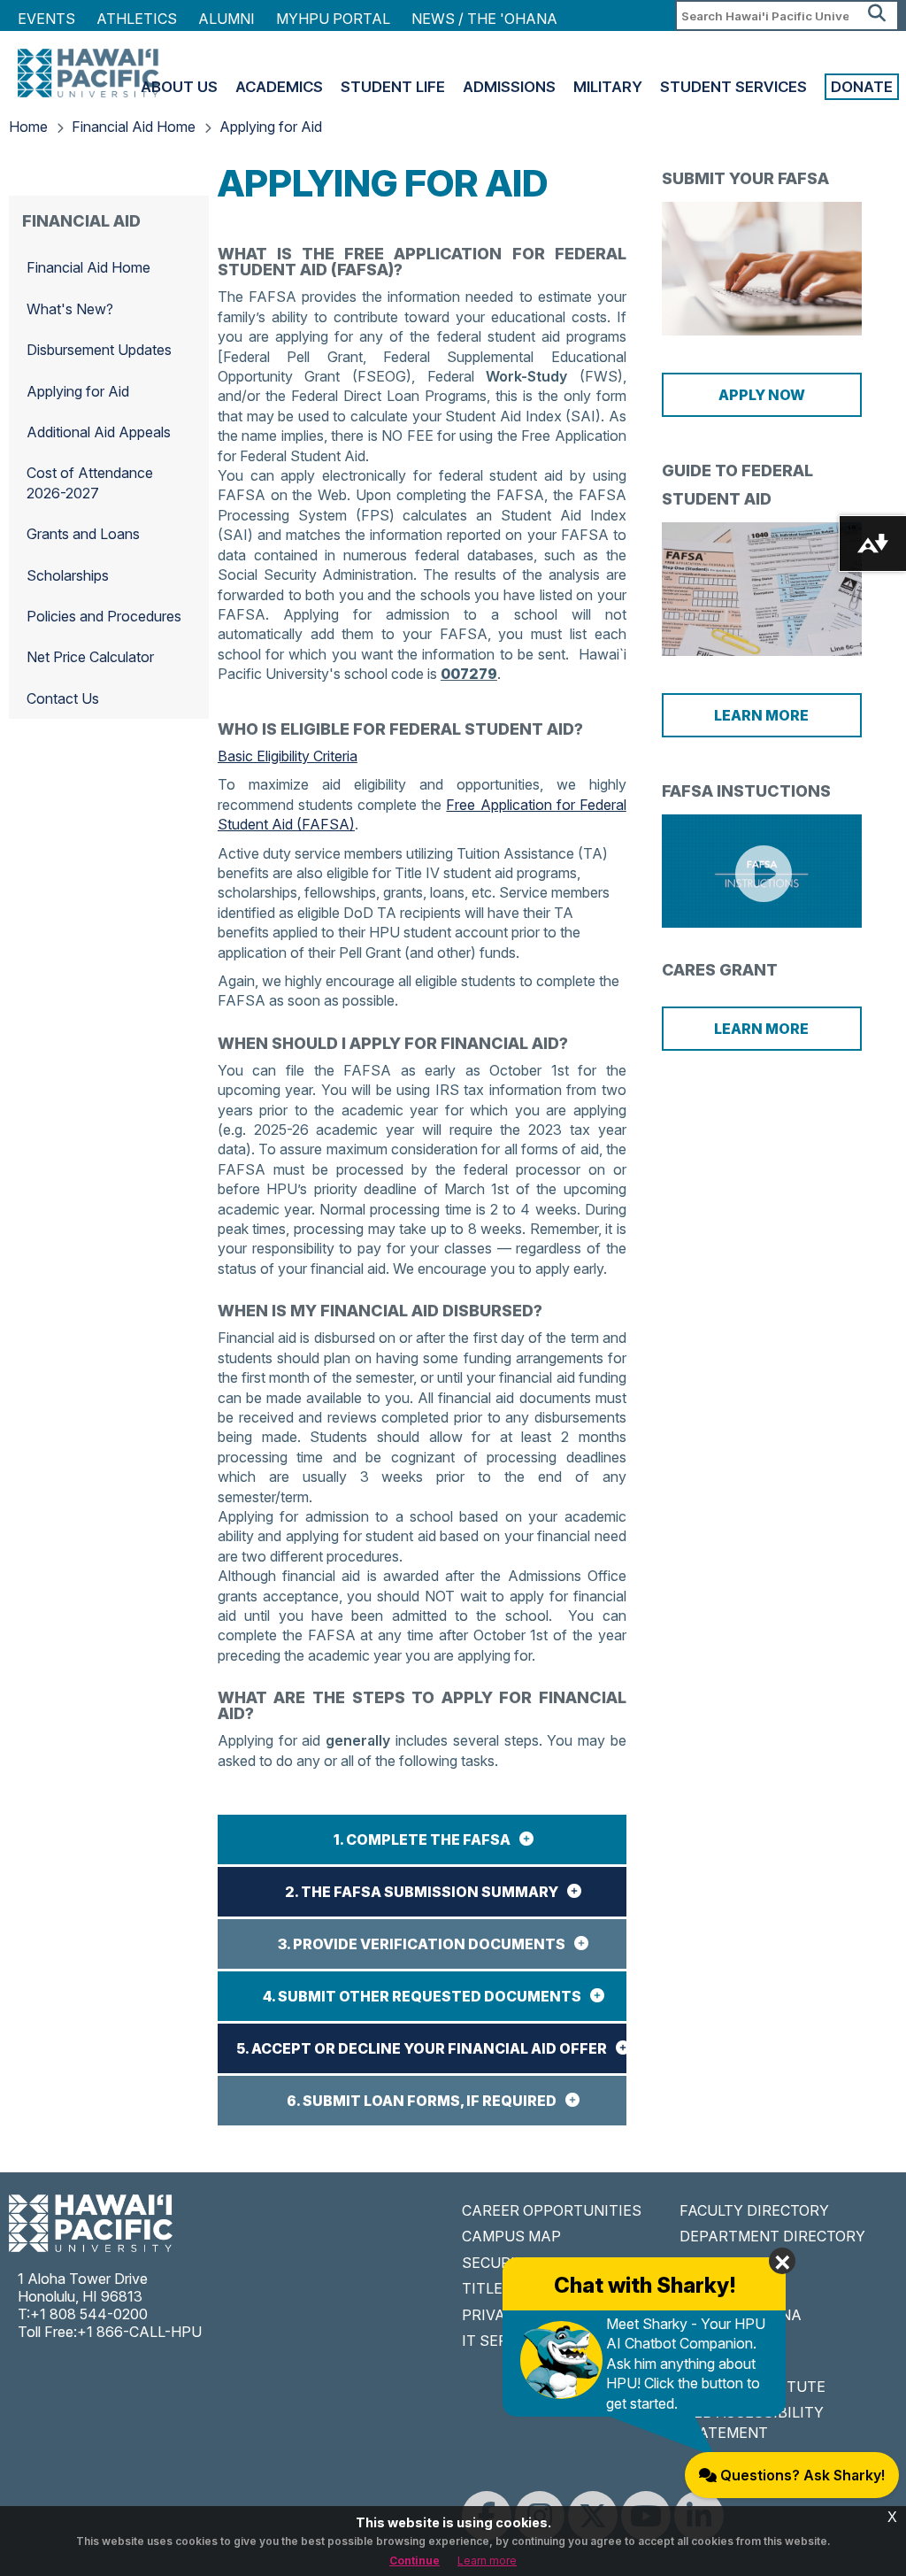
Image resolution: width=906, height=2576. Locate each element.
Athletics (137, 19)
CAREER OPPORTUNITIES (552, 2210)
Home (28, 127)
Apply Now (762, 395)
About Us (179, 87)
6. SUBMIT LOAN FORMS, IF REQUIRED (422, 2101)
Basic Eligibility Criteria (288, 756)
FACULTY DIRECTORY (754, 2210)
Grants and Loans (83, 534)
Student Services (733, 87)
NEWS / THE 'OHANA (484, 19)
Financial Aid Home (134, 127)
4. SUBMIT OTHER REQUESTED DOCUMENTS (422, 1996)
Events (46, 19)
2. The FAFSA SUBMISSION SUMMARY (422, 1892)
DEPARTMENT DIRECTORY (772, 2236)
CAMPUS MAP (511, 2236)
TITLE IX (491, 2288)
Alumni (226, 19)
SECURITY (498, 2263)
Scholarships (68, 575)
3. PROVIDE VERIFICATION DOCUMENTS (422, 1944)
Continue (415, 2561)
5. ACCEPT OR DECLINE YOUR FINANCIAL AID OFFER (422, 2048)
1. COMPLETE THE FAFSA (422, 1839)
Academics (279, 87)
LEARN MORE (761, 1029)
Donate (862, 87)
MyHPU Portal (333, 19)
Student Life (393, 87)
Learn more (487, 2561)
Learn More (761, 715)
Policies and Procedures (104, 616)
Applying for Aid (271, 127)
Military (608, 87)
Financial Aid (81, 221)
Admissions (509, 87)
